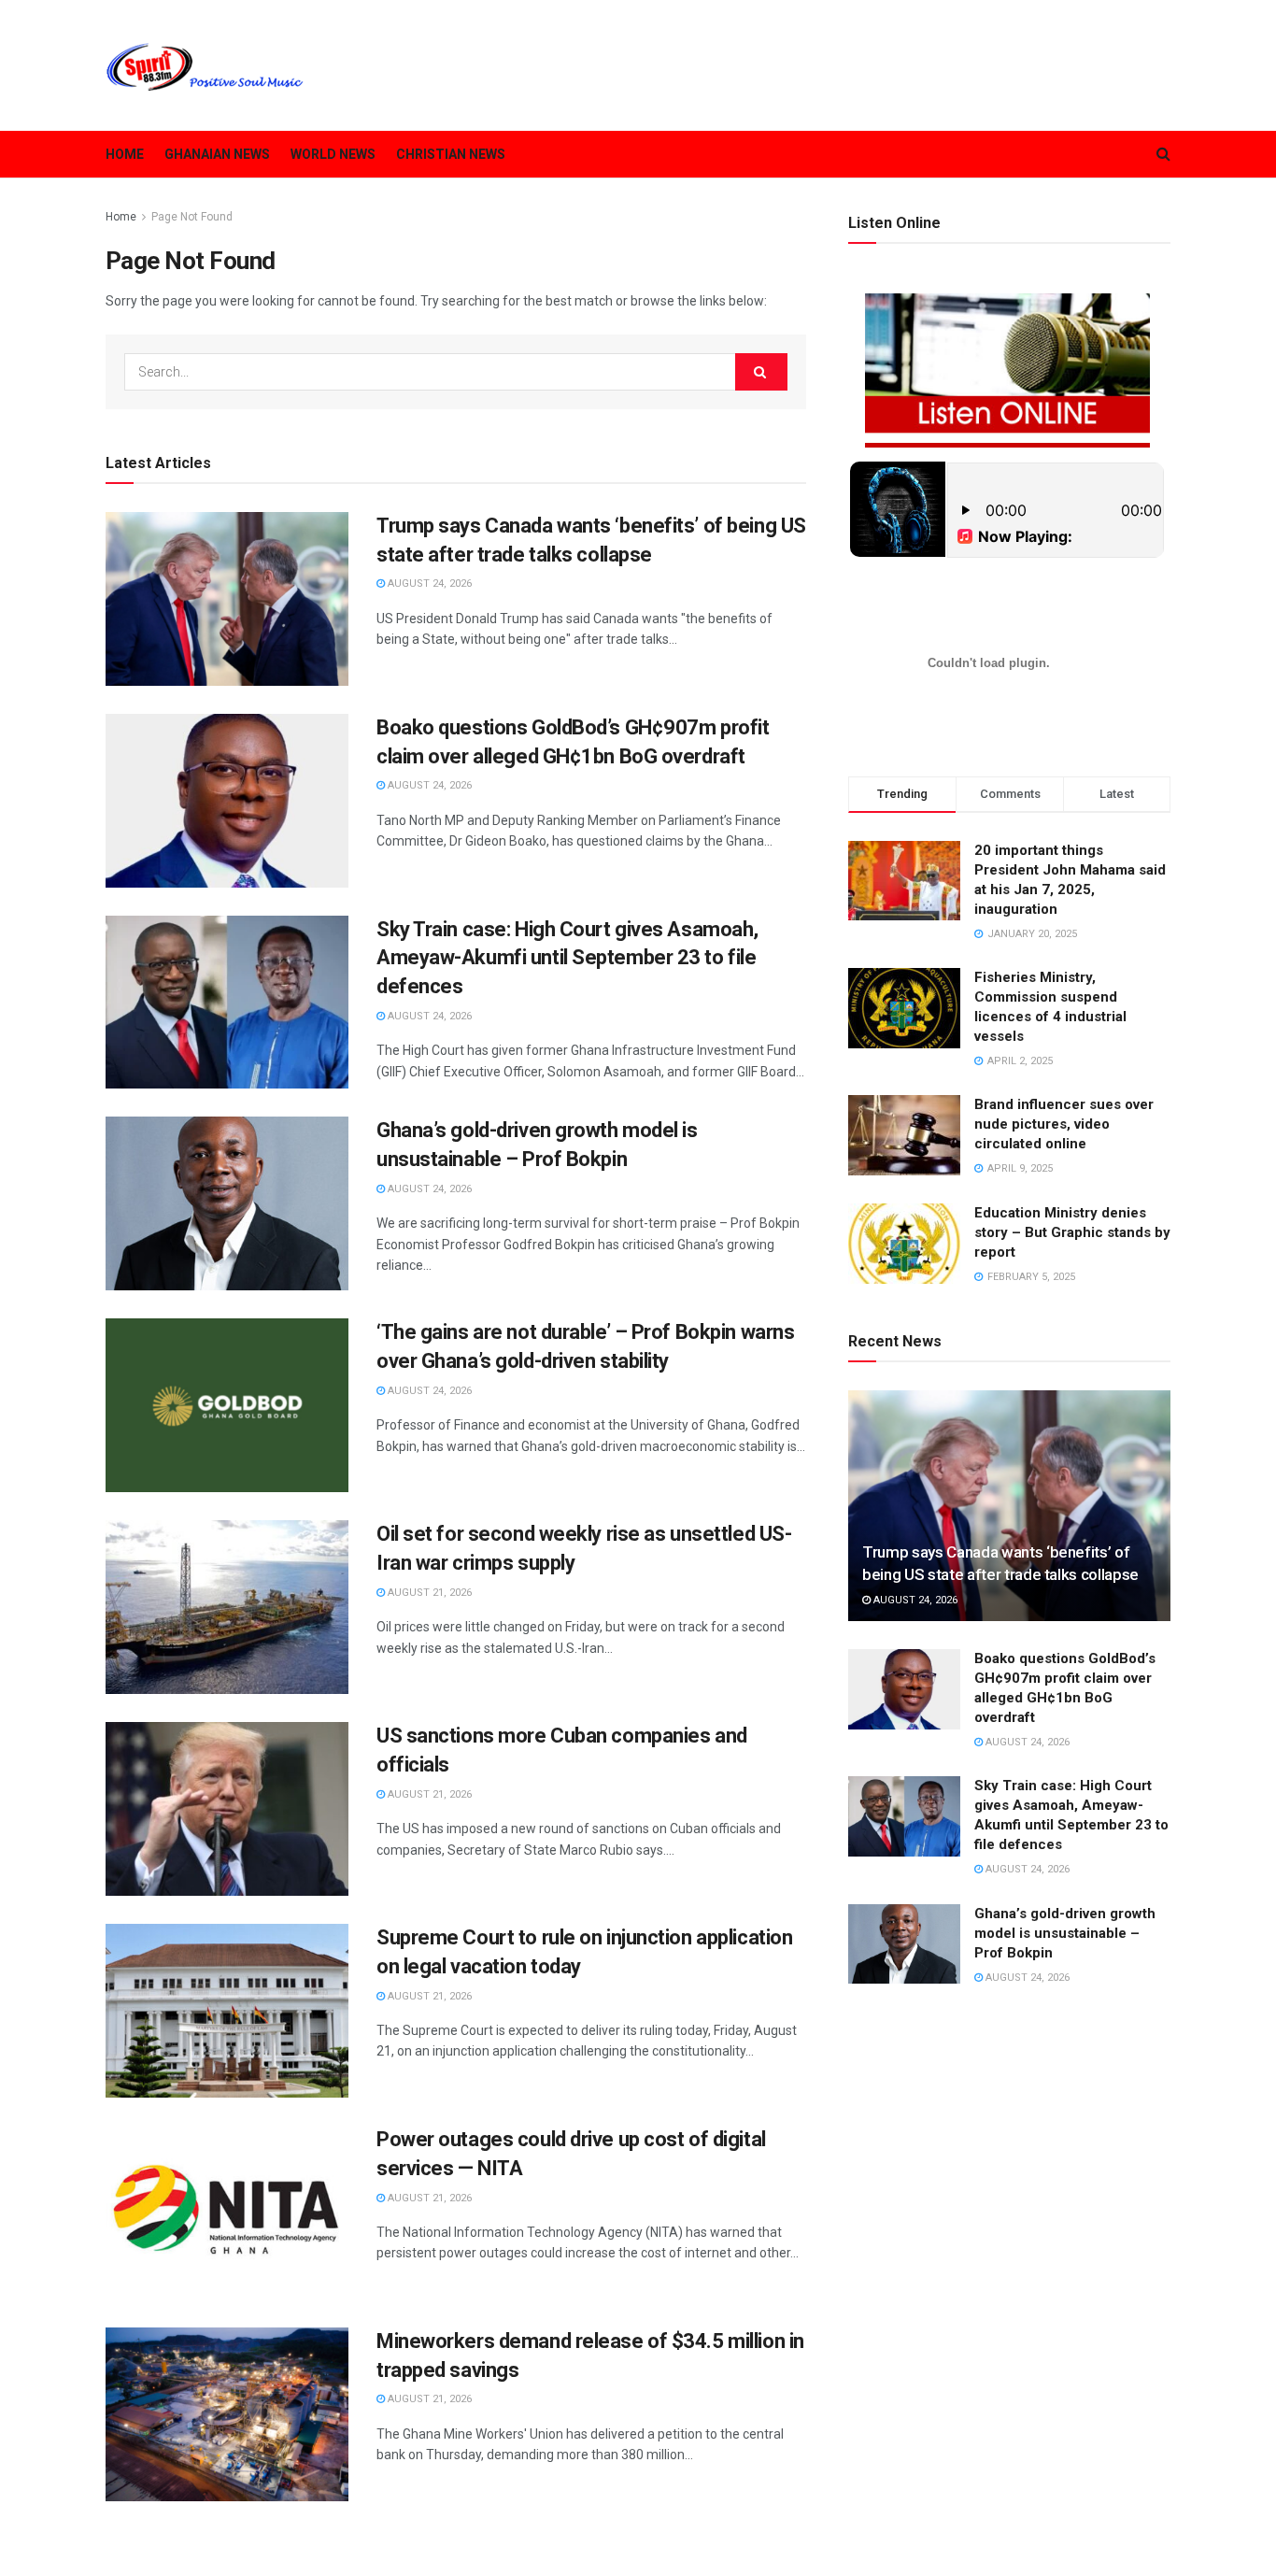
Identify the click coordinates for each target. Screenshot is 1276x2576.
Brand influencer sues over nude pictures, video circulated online (1064, 1124)
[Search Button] (761, 372)
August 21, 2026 (428, 1593)
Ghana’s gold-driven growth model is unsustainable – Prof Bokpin (1065, 1933)
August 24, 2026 (428, 584)
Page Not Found (192, 217)
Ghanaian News (217, 154)
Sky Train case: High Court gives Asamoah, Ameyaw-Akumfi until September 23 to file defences (567, 958)
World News (333, 154)
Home (125, 154)
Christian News (451, 154)
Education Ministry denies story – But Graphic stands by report (1072, 1232)
